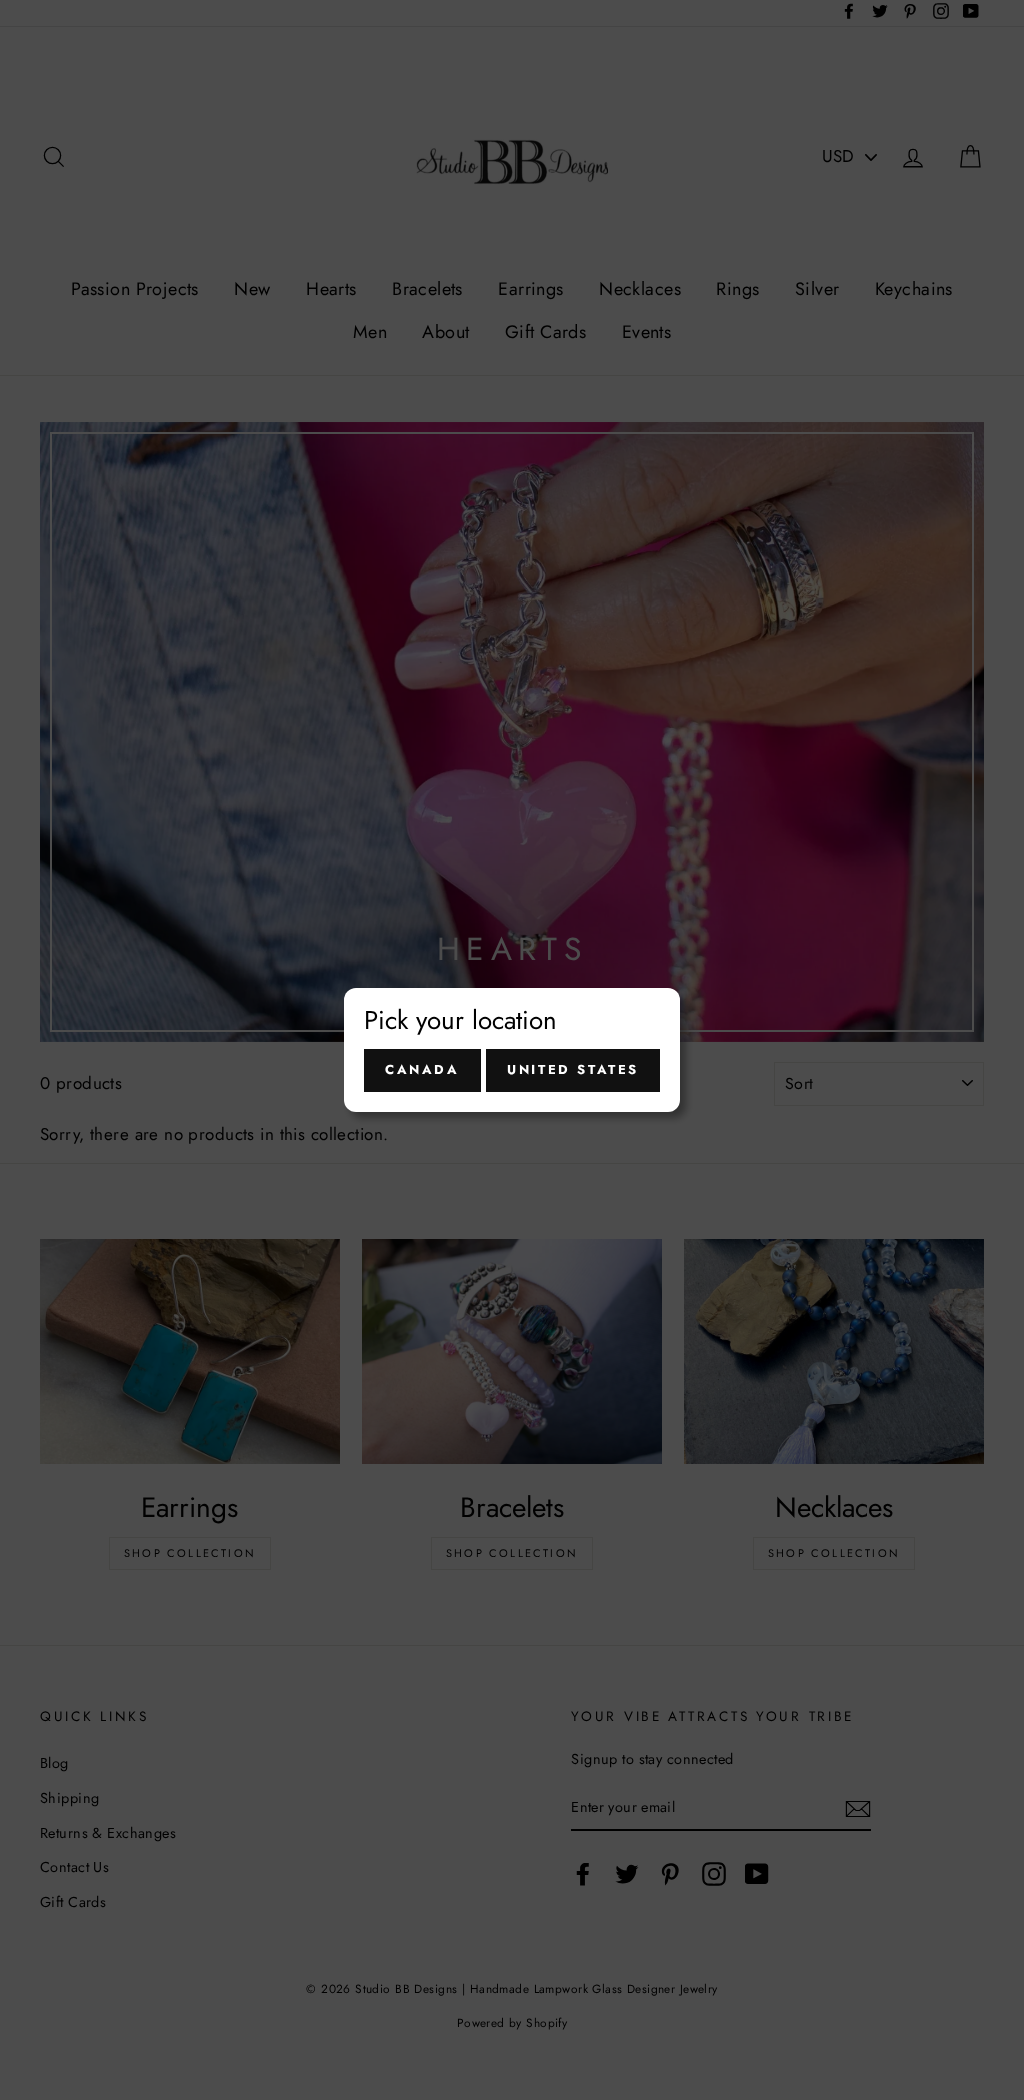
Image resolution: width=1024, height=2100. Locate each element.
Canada (422, 1069)
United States (573, 1069)
